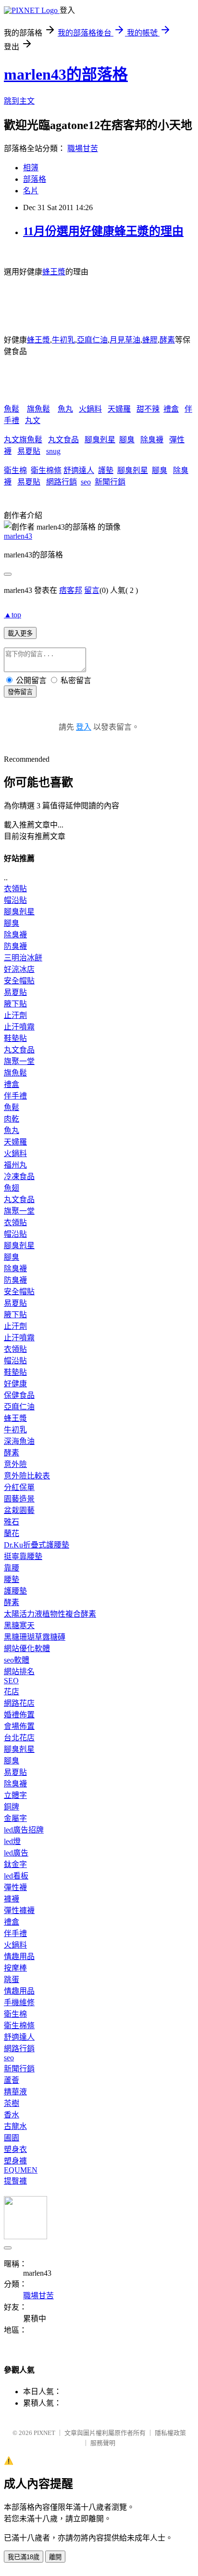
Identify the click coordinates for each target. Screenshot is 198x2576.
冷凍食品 (19, 1176)
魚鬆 (12, 409)
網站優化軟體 (27, 1648)
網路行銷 (62, 482)
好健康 (15, 1384)
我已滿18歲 (24, 2557)
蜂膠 (150, 340)
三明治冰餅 (23, 958)
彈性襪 (15, 1887)
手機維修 (19, 2003)
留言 (92, 590)
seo (86, 482)
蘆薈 (12, 2080)
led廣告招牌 (24, 1830)
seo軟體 (17, 1660)
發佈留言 (20, 692)
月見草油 (125, 340)
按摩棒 (15, 1968)
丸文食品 (63, 440)
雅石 (12, 1522)
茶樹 (12, 2103)
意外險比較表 (27, 1476)
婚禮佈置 (19, 1715)
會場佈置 (19, 1726)
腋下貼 (15, 1004)
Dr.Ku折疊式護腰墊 (37, 1545)
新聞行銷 (110, 482)
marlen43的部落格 (66, 74)
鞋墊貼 (15, 1038)
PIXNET (44, 2433)
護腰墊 (15, 1591)
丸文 (33, 420)
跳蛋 (12, 1979)
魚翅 (12, 1188)
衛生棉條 (46, 470)
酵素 (167, 340)
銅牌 (12, 1807)
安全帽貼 (19, 981)
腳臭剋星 (100, 440)
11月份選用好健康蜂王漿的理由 (103, 231)
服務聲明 (103, 2443)
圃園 (12, 2138)
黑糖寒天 (19, 1625)
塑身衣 (15, 2149)
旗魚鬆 (38, 409)
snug (53, 451)
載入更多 (20, 633)
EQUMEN (21, 2170)
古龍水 (15, 2126)
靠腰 (12, 1568)
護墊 (106, 470)
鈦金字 (15, 1864)
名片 (31, 191)
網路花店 (19, 1703)
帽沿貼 (15, 900)
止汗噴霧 (19, 1027)
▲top (12, 615)
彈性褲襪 (19, 1910)
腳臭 (127, 440)
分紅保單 (19, 1487)
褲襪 (12, 1899)
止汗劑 (15, 1015)
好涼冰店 (19, 969)
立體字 (15, 1795)
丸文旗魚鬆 (23, 440)
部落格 (35, 179)
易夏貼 (29, 451)
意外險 (15, 1464)
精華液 (15, 2092)
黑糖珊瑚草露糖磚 (35, 1637)
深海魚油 (19, 1441)
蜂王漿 (54, 272)
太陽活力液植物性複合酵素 (50, 1614)
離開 (55, 2557)
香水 (12, 2115)
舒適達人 (79, 470)
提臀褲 (15, 2181)
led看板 (16, 1876)
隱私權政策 (170, 2433)
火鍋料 (90, 409)
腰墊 (12, 1579)
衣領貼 (15, 889)
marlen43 (18, 536)
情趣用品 (19, 1956)
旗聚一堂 (19, 1061)
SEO (11, 1681)
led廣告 (16, 1853)
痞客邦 (71, 590)
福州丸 (15, 1165)
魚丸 (65, 409)
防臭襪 (15, 946)
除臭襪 (152, 440)
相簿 (31, 168)
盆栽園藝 (19, 1510)
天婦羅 (119, 409)
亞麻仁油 (92, 340)
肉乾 (12, 1119)
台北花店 (19, 1738)
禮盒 (171, 409)
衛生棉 (15, 470)
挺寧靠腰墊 (23, 1556)
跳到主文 (19, 101)
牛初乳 (63, 340)
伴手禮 (15, 1096)
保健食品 (19, 1395)
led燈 (12, 1841)
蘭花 (12, 1533)
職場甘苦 (83, 148)
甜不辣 (148, 409)
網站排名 (19, 1672)
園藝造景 (19, 1499)
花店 (12, 1692)
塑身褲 (15, 2161)
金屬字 (15, 1818)
